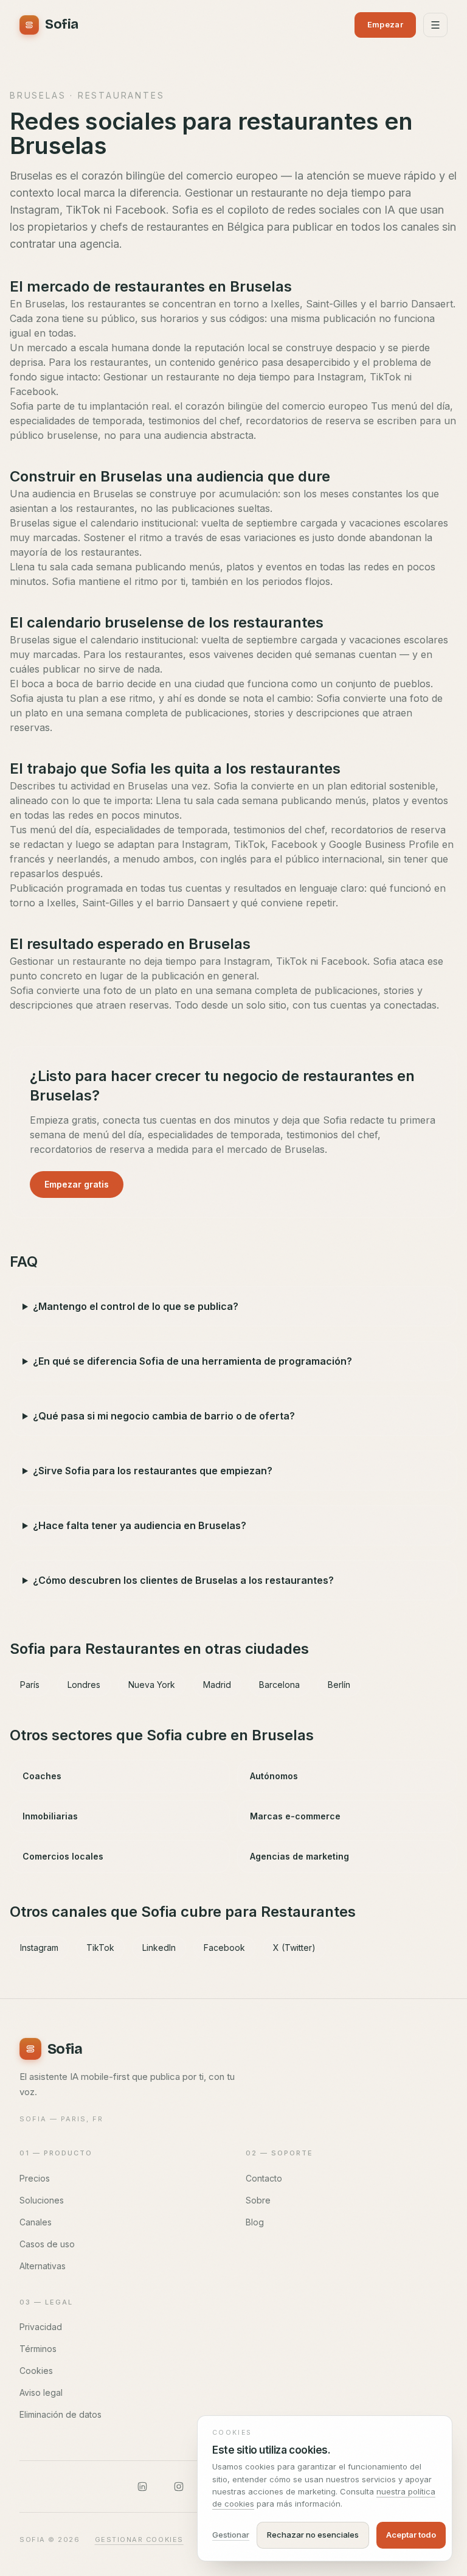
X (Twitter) (294, 1948)
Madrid (217, 1685)
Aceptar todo (411, 2535)
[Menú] (435, 25)
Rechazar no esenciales (313, 2535)
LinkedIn (159, 1948)
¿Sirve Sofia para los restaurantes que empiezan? (153, 1471)
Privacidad (41, 2327)
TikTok (100, 1948)
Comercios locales (63, 1856)
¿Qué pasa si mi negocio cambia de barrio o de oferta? (164, 1416)
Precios (35, 2178)
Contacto (264, 2178)
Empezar (385, 24)
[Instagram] (179, 2487)
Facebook (224, 1948)
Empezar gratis (77, 1184)
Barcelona (279, 1685)
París (30, 1685)
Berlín (339, 1685)
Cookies (36, 2371)
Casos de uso (47, 2244)
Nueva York (152, 1685)
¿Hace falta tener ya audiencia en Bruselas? (140, 1525)
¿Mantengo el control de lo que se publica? (136, 1306)
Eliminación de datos (61, 2414)
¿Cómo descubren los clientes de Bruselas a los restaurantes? (183, 1580)
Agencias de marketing (299, 1856)
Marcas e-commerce (295, 1816)
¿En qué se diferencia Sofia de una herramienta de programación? (192, 1361)
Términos (38, 2349)
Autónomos (274, 1776)
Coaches (42, 1776)
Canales (36, 2222)
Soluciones (42, 2200)
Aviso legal (41, 2392)
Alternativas (43, 2266)
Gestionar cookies (139, 2539)
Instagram (39, 1948)
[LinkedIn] (142, 2487)
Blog (255, 2222)
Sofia (62, 24)
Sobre (258, 2200)
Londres (84, 1685)
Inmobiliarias (50, 1816)
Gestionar (231, 2535)
